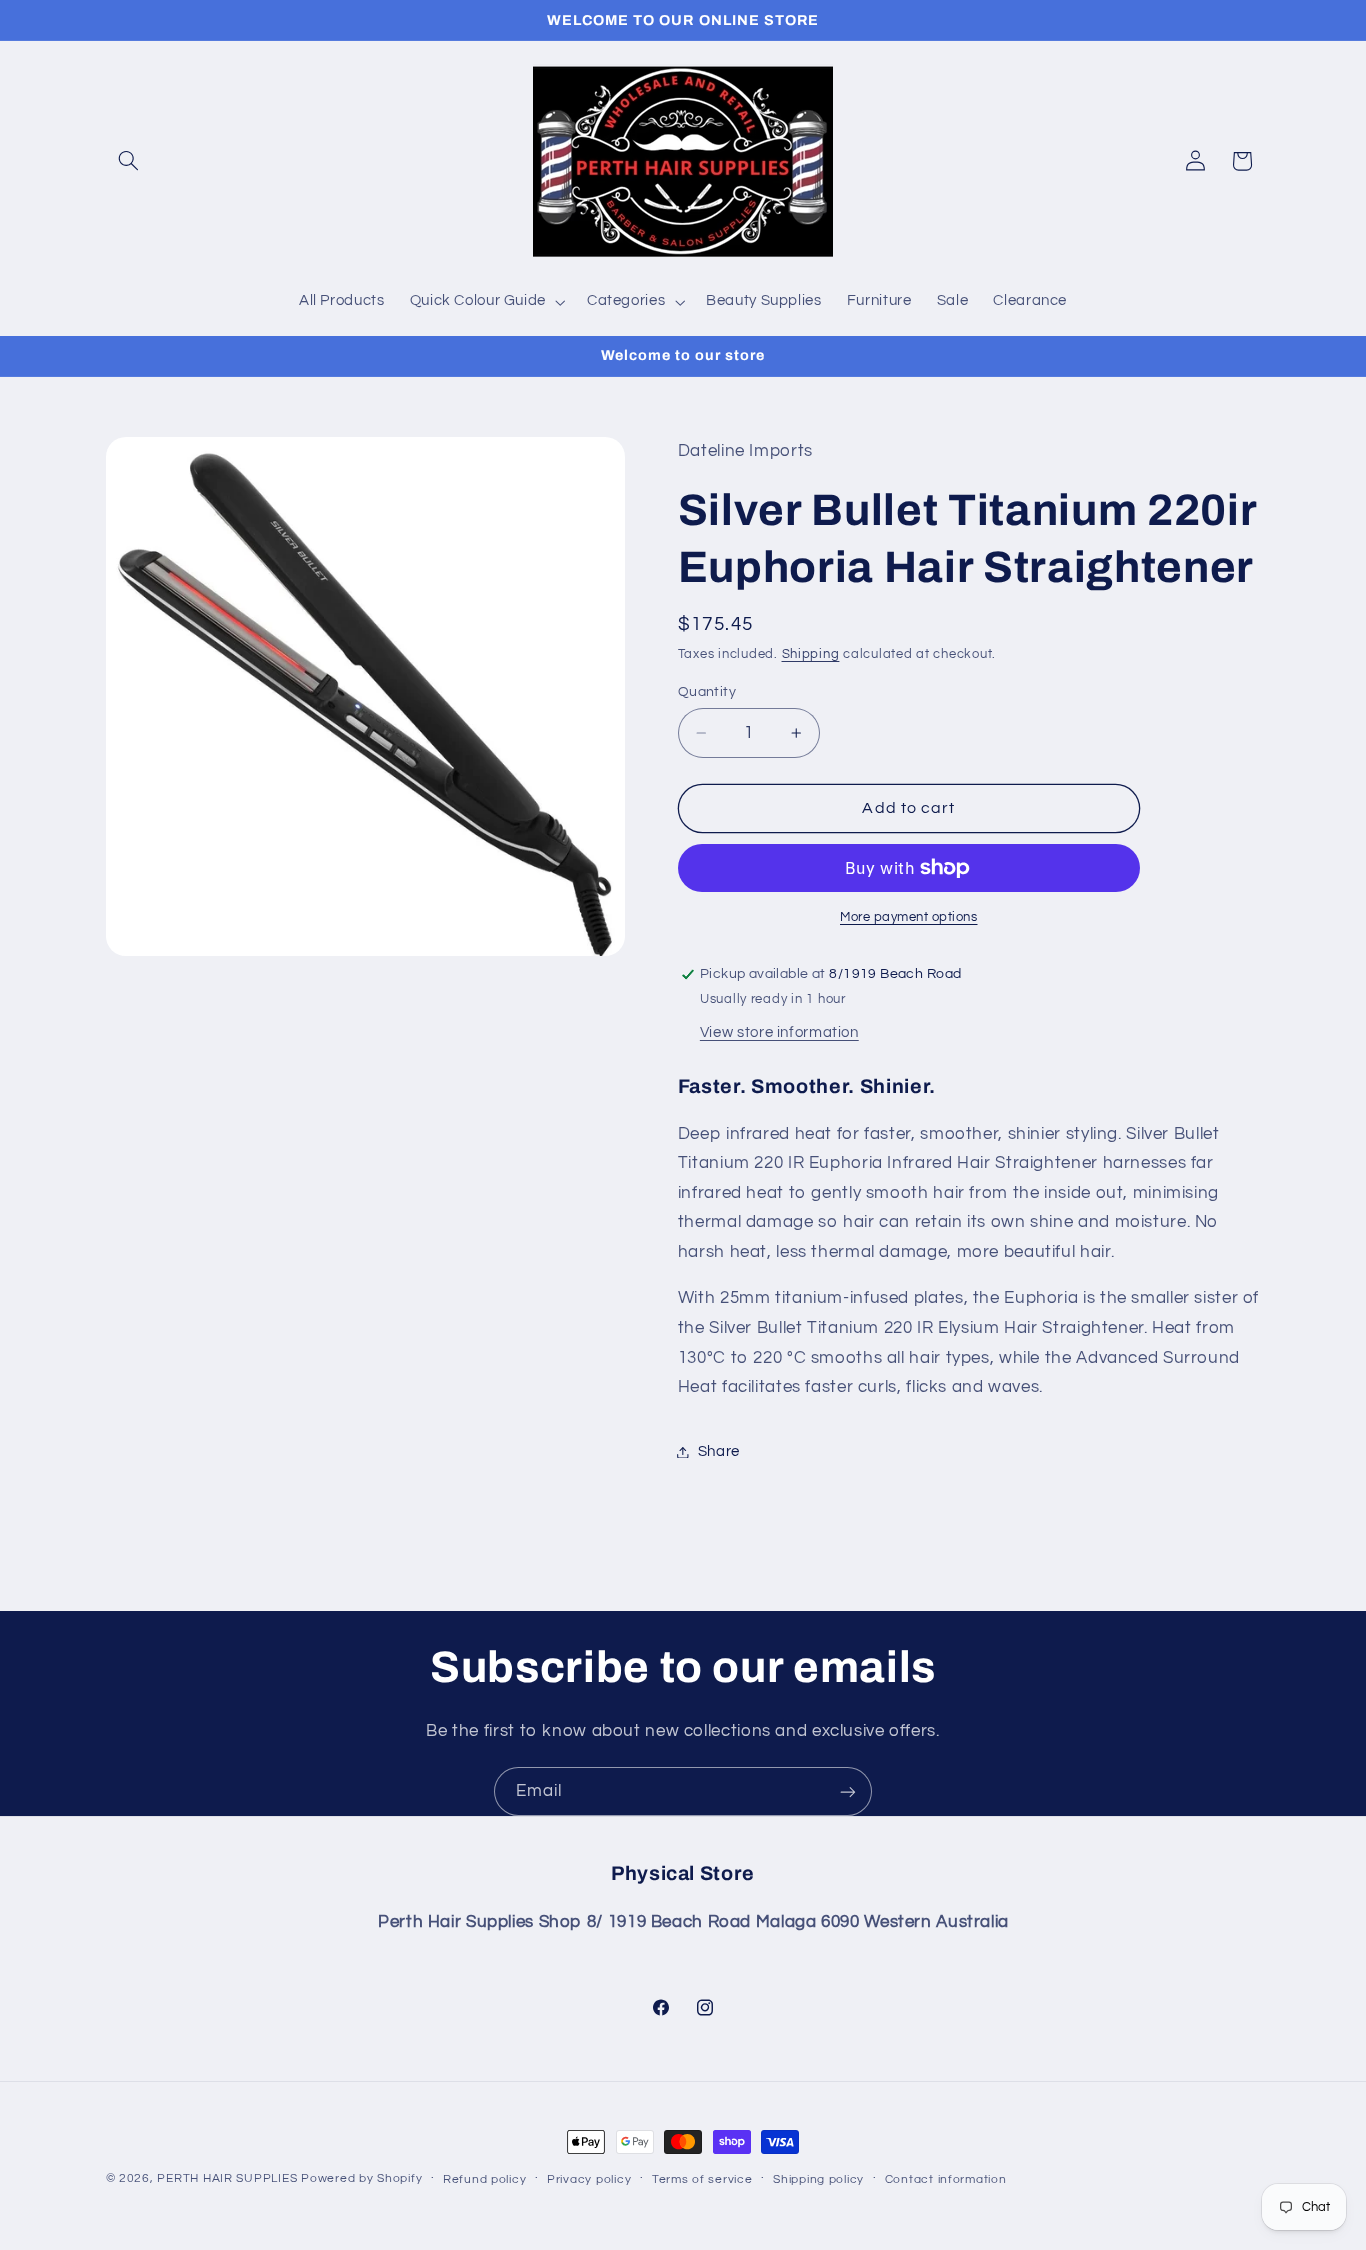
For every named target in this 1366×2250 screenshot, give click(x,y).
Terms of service (702, 2179)
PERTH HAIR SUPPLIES (227, 2178)
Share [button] (719, 1451)
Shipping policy (818, 2179)
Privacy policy (589, 2179)
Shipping (811, 654)
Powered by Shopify (361, 2178)
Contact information (946, 2179)
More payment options (909, 917)
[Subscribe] (848, 1791)
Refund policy (485, 2179)
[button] (129, 161)
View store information (779, 1032)
